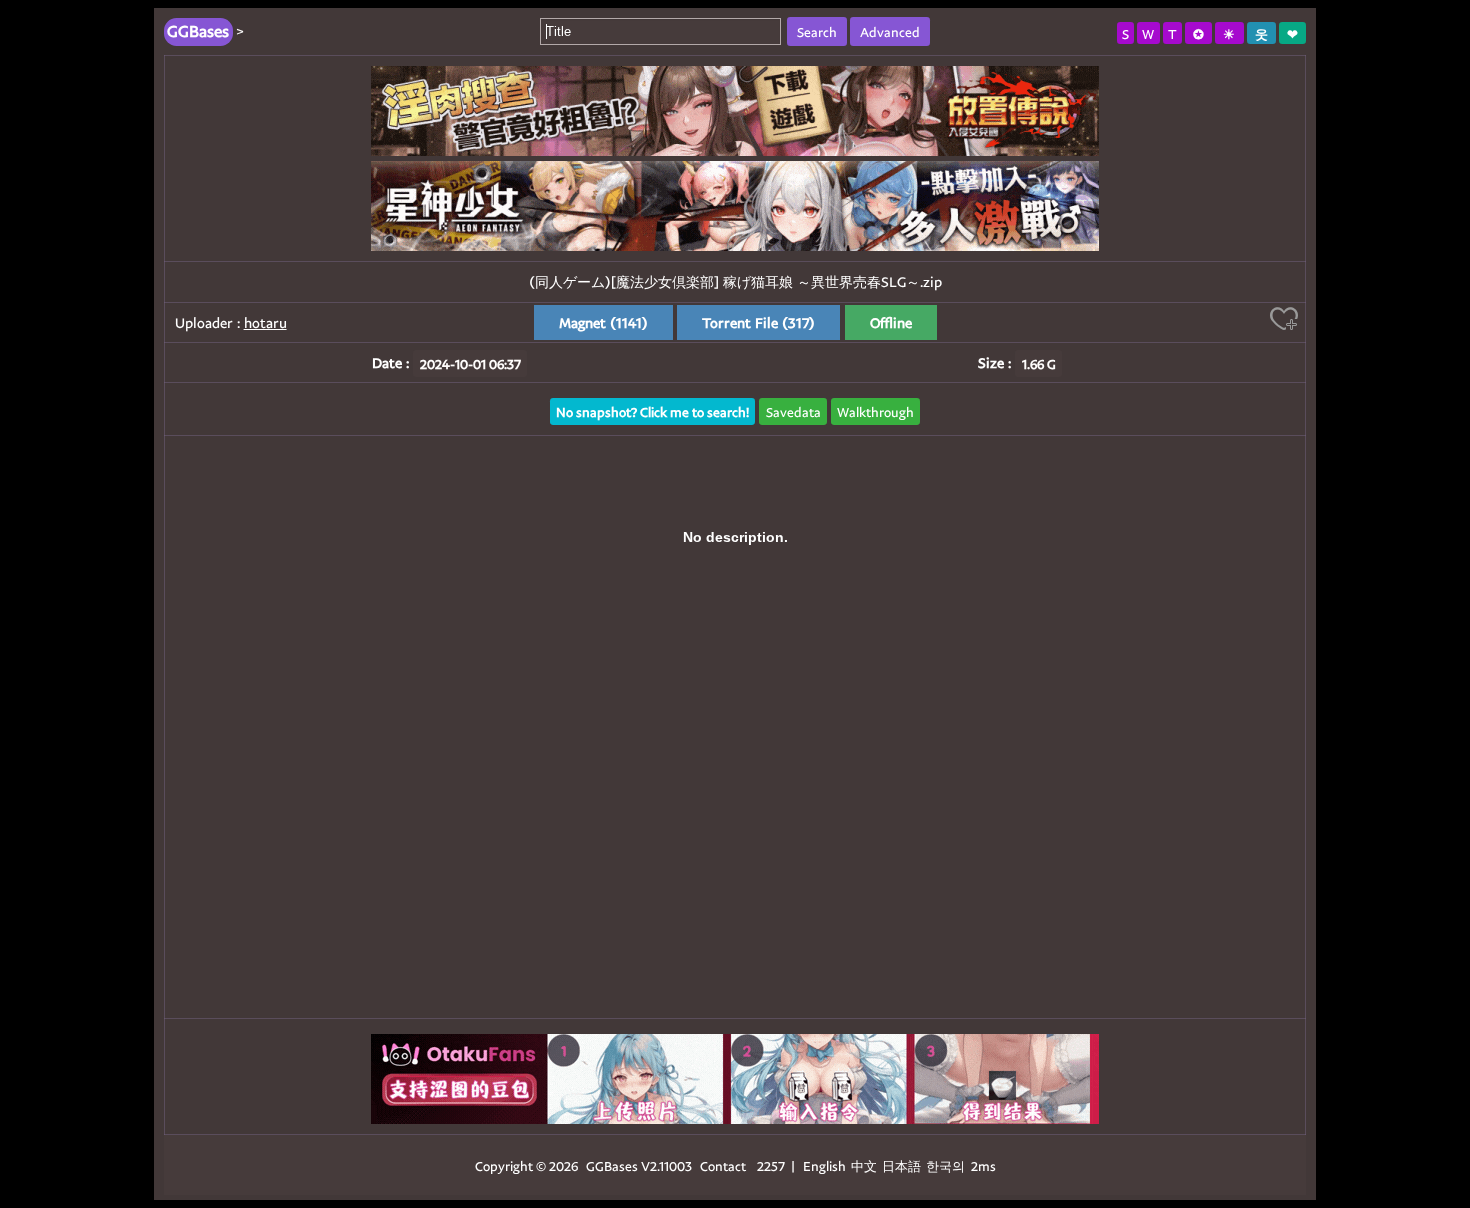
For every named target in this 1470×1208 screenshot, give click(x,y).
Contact (723, 1165)
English (824, 1165)
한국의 (947, 1165)
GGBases (612, 1165)
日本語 (901, 1165)
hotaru (265, 322)
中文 (864, 1165)
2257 (771, 1165)
